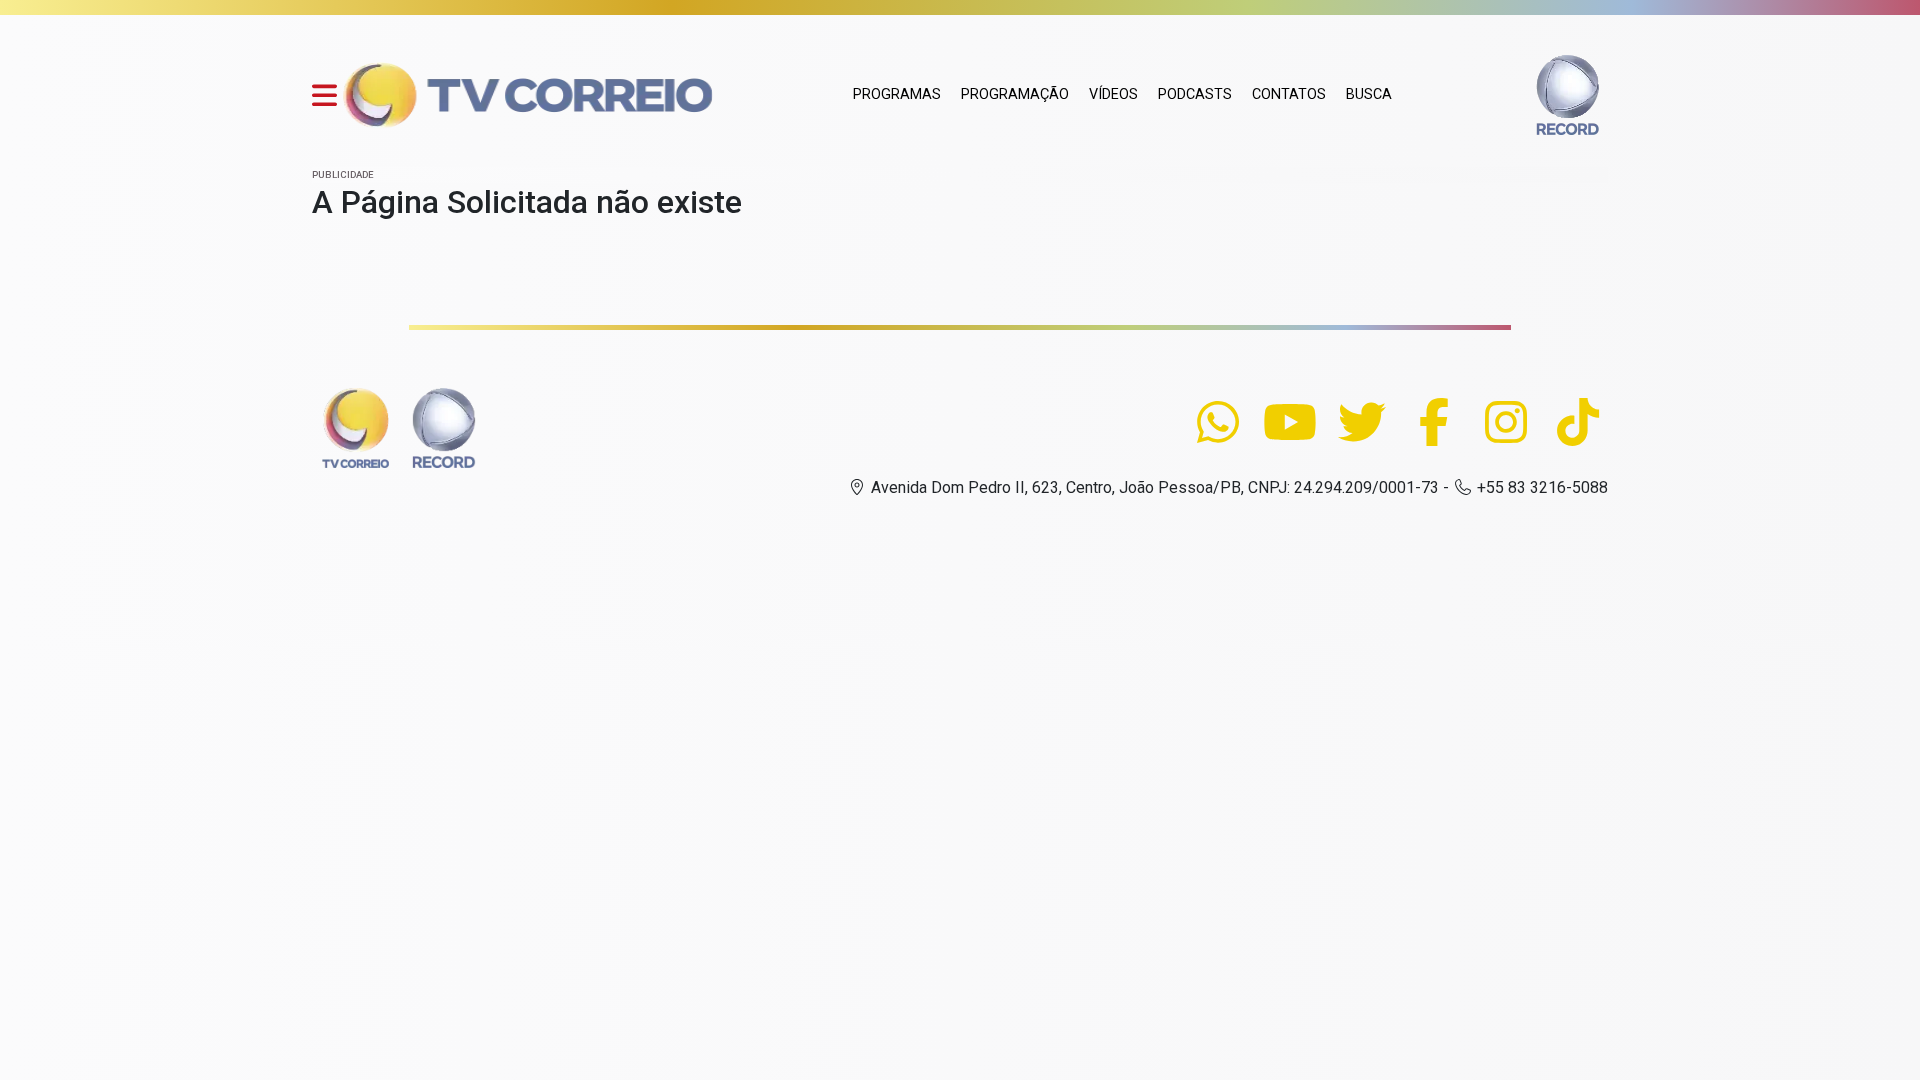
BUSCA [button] (1369, 94)
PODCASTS (1195, 94)
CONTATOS (1289, 94)
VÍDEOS (1113, 94)
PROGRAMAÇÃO (1015, 94)
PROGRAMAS (897, 94)
